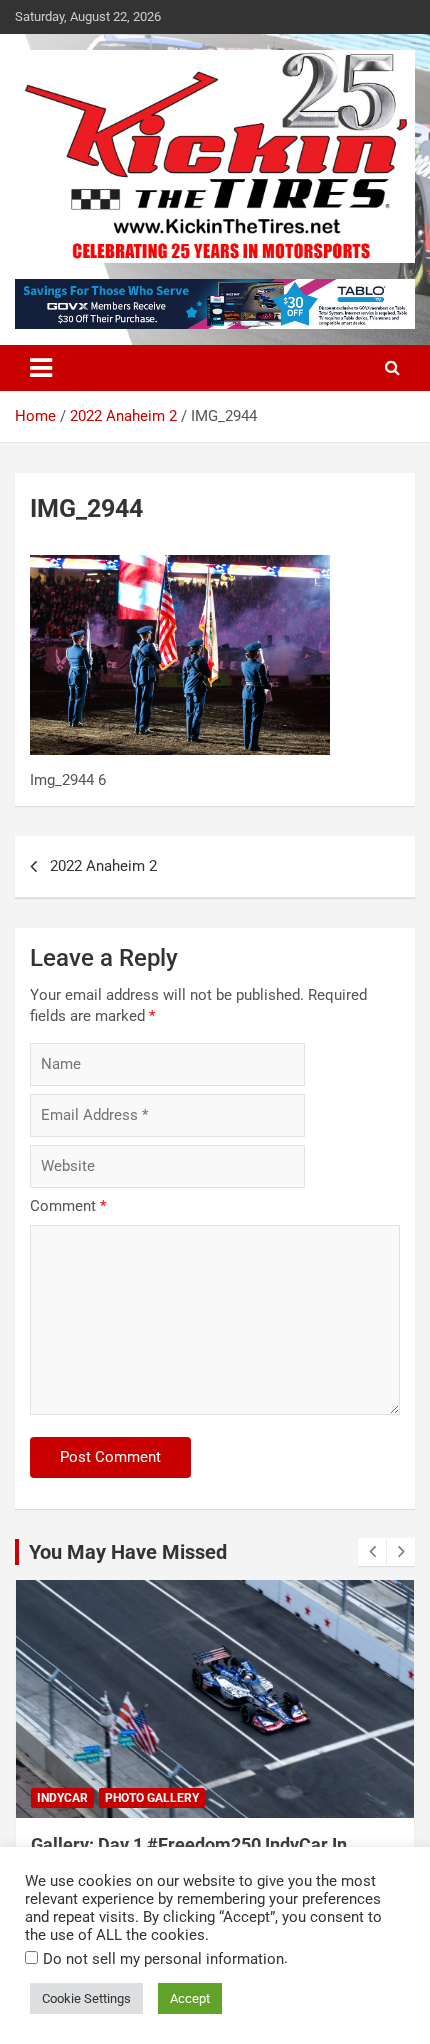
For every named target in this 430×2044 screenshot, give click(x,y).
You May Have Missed (128, 1552)
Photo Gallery (152, 1798)
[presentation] (372, 1552)
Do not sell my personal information (163, 1959)
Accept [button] (190, 1998)
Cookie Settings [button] (86, 1998)
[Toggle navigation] (41, 368)
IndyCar (62, 1798)
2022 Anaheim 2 (103, 866)
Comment (68, 1206)
